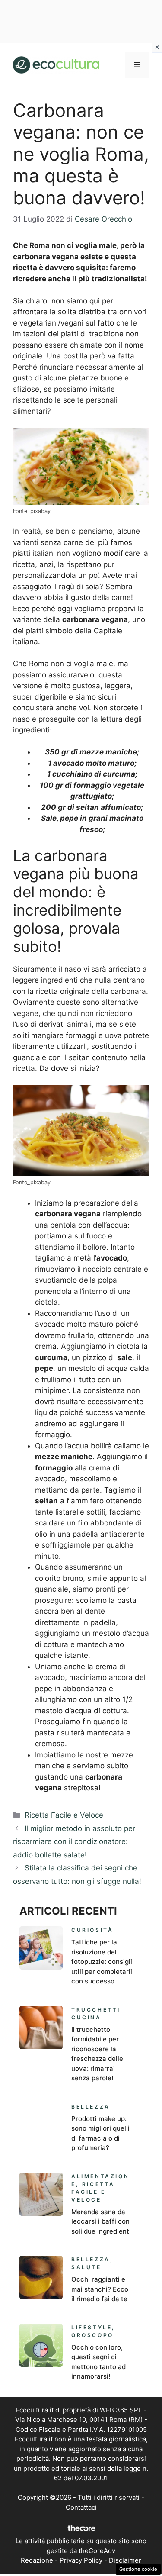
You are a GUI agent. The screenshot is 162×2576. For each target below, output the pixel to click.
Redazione (37, 2560)
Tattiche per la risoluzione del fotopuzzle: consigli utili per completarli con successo (102, 1962)
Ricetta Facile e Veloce (64, 1815)
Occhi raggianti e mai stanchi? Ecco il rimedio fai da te (100, 2289)
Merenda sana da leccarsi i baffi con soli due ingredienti (101, 2221)
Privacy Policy (81, 2560)
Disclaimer (125, 2560)
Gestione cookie (138, 2569)
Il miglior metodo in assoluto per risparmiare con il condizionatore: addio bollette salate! (74, 1842)
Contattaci (81, 2507)
